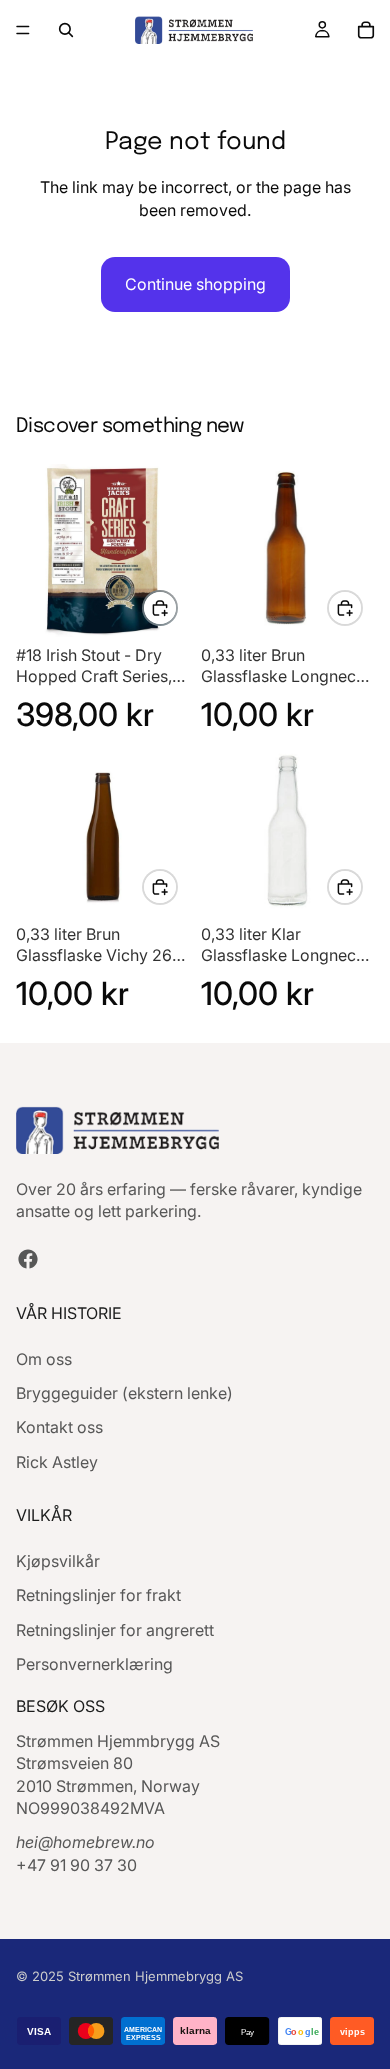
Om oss (44, 1359)
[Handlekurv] (366, 30)
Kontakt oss (59, 1427)
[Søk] (66, 30)
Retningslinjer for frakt (98, 1595)
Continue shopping (195, 284)
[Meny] (23, 30)
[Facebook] (28, 1259)
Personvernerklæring (94, 1664)
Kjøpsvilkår (58, 1561)
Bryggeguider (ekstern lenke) (124, 1393)
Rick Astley (57, 1462)
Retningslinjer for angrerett (115, 1630)
